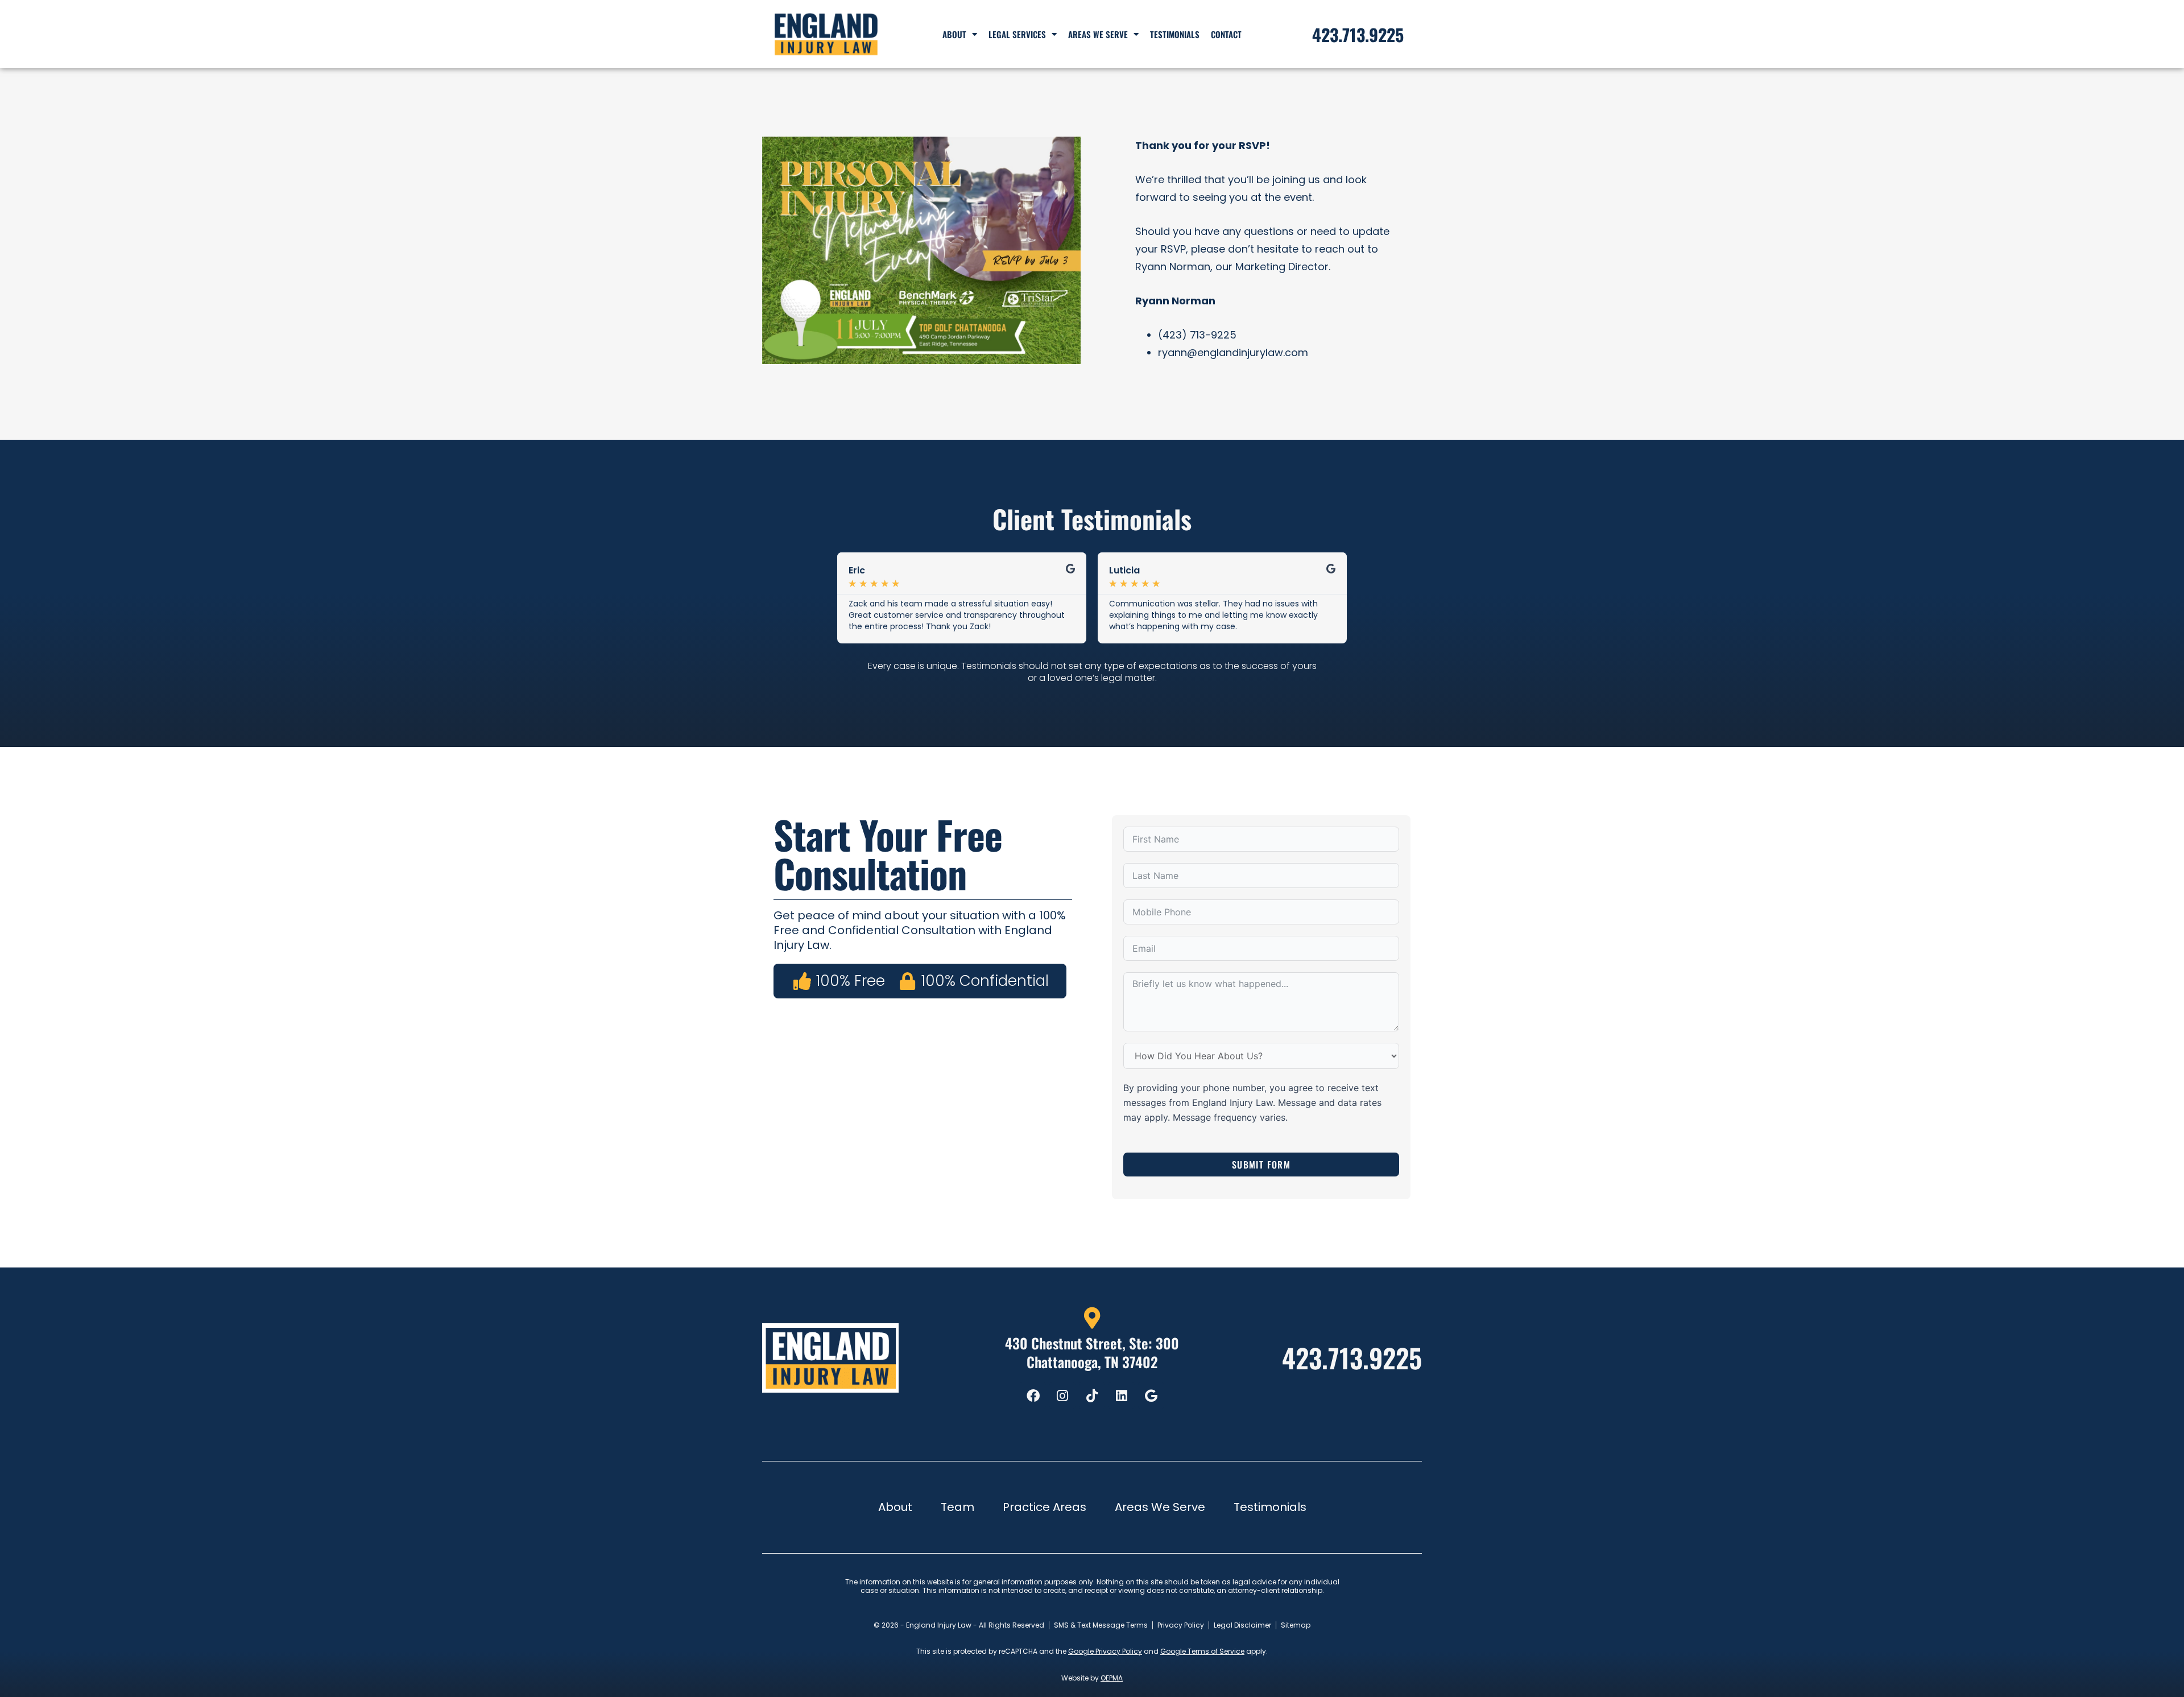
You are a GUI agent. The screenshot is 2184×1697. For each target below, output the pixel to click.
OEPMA (1112, 1678)
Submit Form (1261, 1165)
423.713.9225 (1352, 1357)
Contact (1226, 34)
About (954, 34)
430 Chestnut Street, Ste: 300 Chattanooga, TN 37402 (1092, 1352)
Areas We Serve (1098, 34)
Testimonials (1175, 34)
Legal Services (1017, 34)
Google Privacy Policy (1105, 1651)
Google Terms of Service (1202, 1651)
